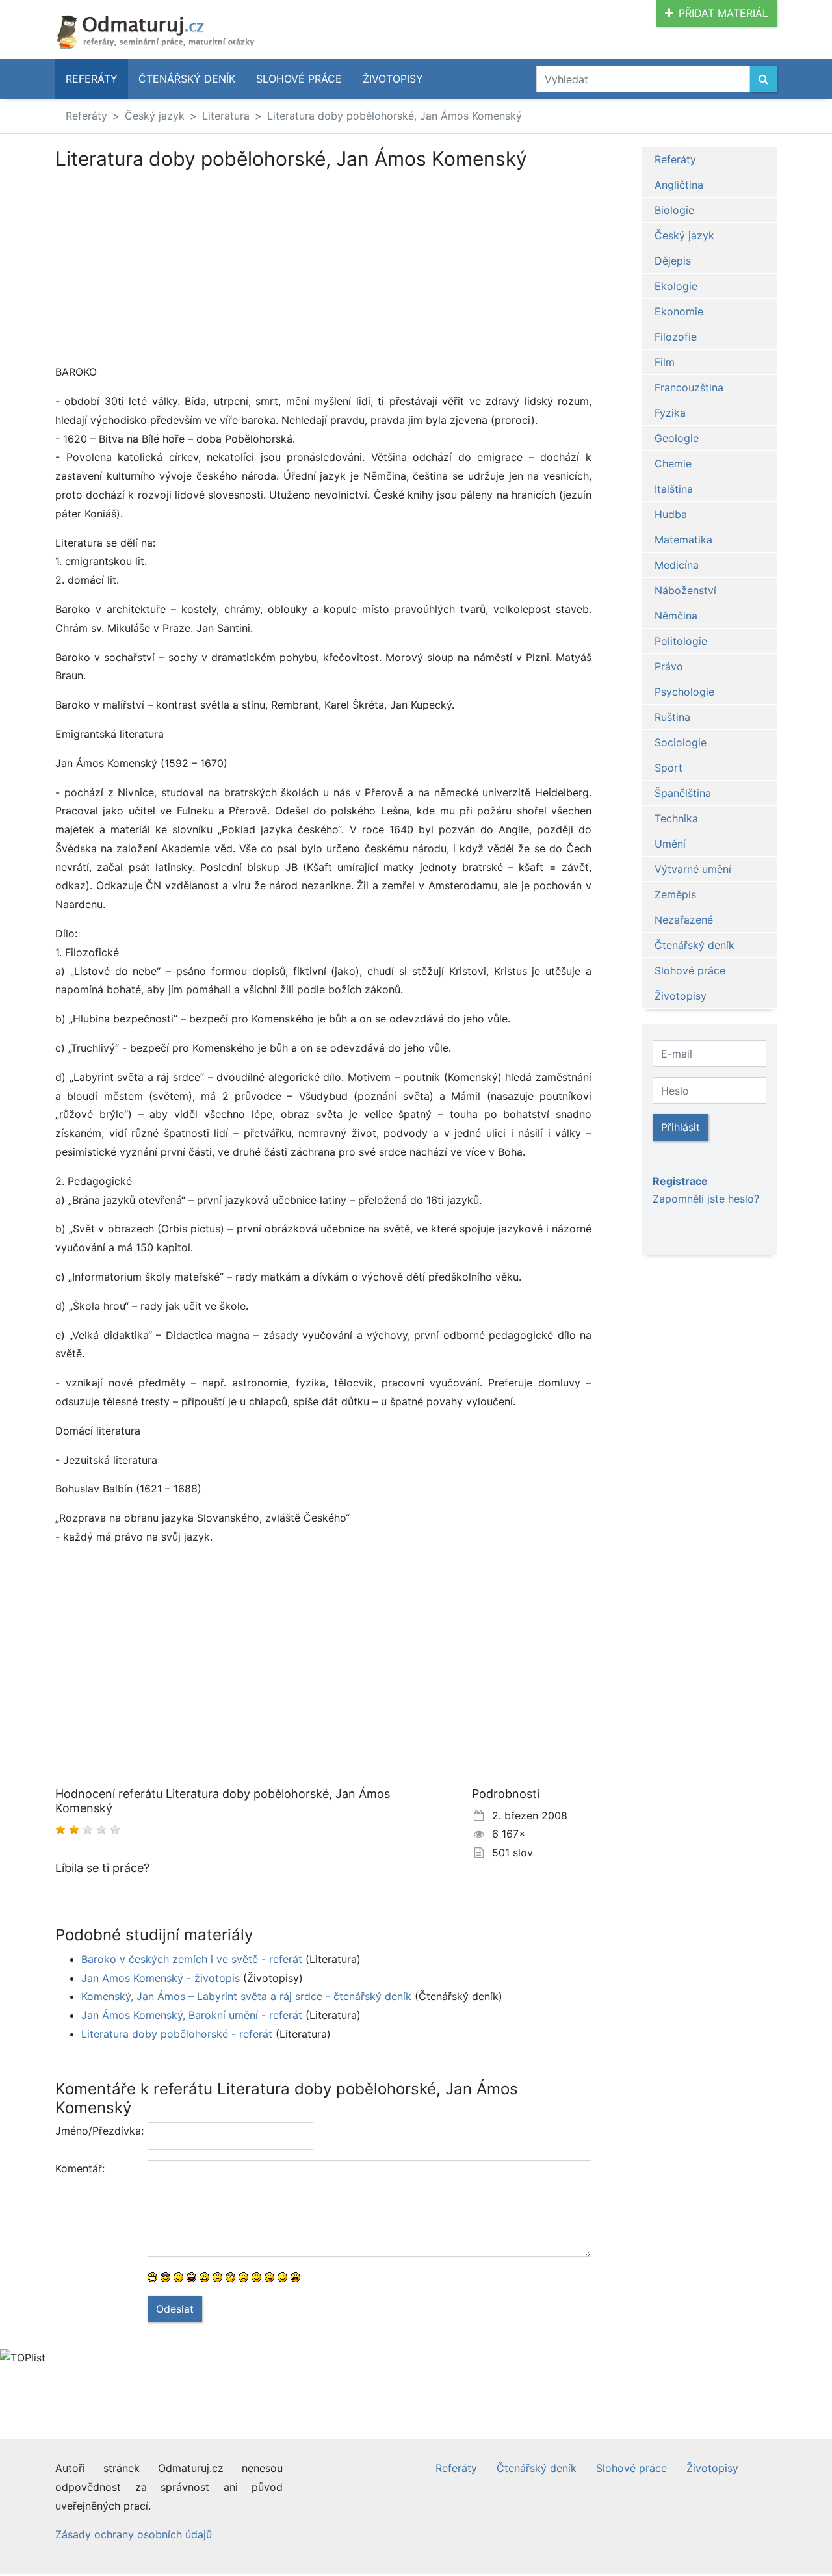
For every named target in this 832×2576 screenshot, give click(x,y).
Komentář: (80, 2168)
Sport (669, 768)
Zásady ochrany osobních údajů (134, 2534)
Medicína (677, 565)
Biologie (674, 210)
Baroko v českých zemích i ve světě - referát (192, 1959)
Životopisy (393, 79)
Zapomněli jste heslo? (706, 1199)
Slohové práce (299, 79)
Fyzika (670, 413)
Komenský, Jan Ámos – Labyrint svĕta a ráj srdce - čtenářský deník (246, 1996)
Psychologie (684, 692)
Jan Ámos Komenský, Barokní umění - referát (192, 2015)
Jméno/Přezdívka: (97, 2131)
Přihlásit (681, 1127)
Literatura (226, 116)
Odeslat (175, 2309)
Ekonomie (679, 311)
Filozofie (676, 337)
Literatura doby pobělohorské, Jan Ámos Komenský (395, 116)
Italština (674, 489)
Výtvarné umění (693, 869)
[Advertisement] (164, 267)
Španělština (683, 793)
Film (665, 362)
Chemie (673, 463)
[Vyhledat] (763, 79)
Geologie (677, 438)
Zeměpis (675, 894)
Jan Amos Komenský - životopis (161, 1978)
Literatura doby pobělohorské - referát (177, 2034)
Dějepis (673, 261)
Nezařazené (684, 920)
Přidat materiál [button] (723, 13)
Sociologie (681, 742)
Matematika (683, 540)
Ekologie (676, 286)
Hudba (671, 514)
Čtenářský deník (187, 79)
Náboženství (685, 590)
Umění (670, 844)
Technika (676, 818)
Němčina (676, 616)
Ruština (672, 717)
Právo (669, 666)
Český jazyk (155, 116)
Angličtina (679, 185)
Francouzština (689, 387)
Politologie (681, 641)
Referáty (92, 79)
